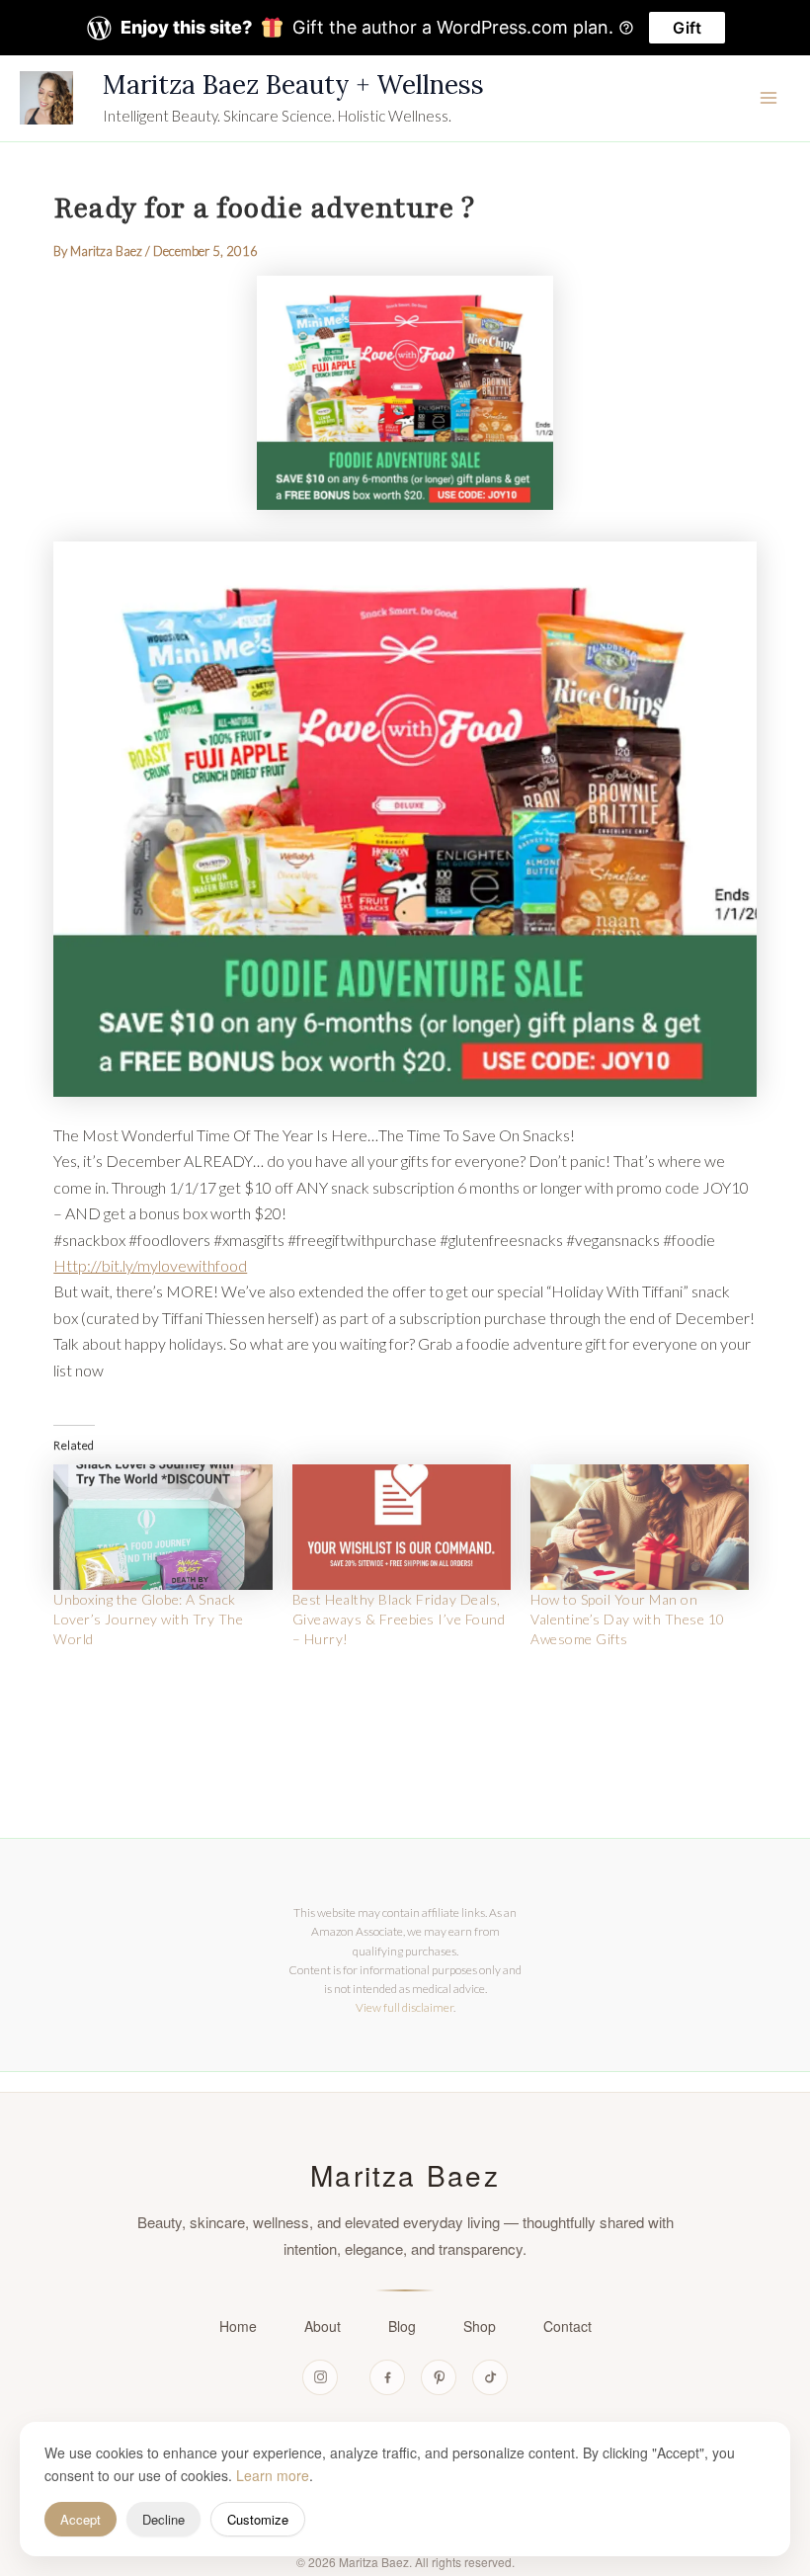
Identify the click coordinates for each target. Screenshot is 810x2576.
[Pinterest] (439, 2377)
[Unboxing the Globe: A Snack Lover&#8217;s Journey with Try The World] (162, 1527)
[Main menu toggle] (769, 98)
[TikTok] (490, 2377)
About (323, 2326)
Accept (81, 2519)
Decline (163, 2519)
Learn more (273, 2475)
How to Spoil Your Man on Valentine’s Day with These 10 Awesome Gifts (628, 1619)
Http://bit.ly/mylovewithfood (150, 1265)
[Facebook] (387, 2377)
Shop (480, 2326)
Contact (567, 2326)
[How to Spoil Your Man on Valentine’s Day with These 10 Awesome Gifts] (640, 1527)
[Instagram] (320, 2377)
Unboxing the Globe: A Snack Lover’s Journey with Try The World (148, 1619)
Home (238, 2326)
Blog (402, 2326)
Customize (258, 2519)
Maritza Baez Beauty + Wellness (293, 84)
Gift (687, 28)
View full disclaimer (405, 2007)
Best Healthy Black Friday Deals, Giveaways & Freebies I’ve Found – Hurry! (399, 1619)
